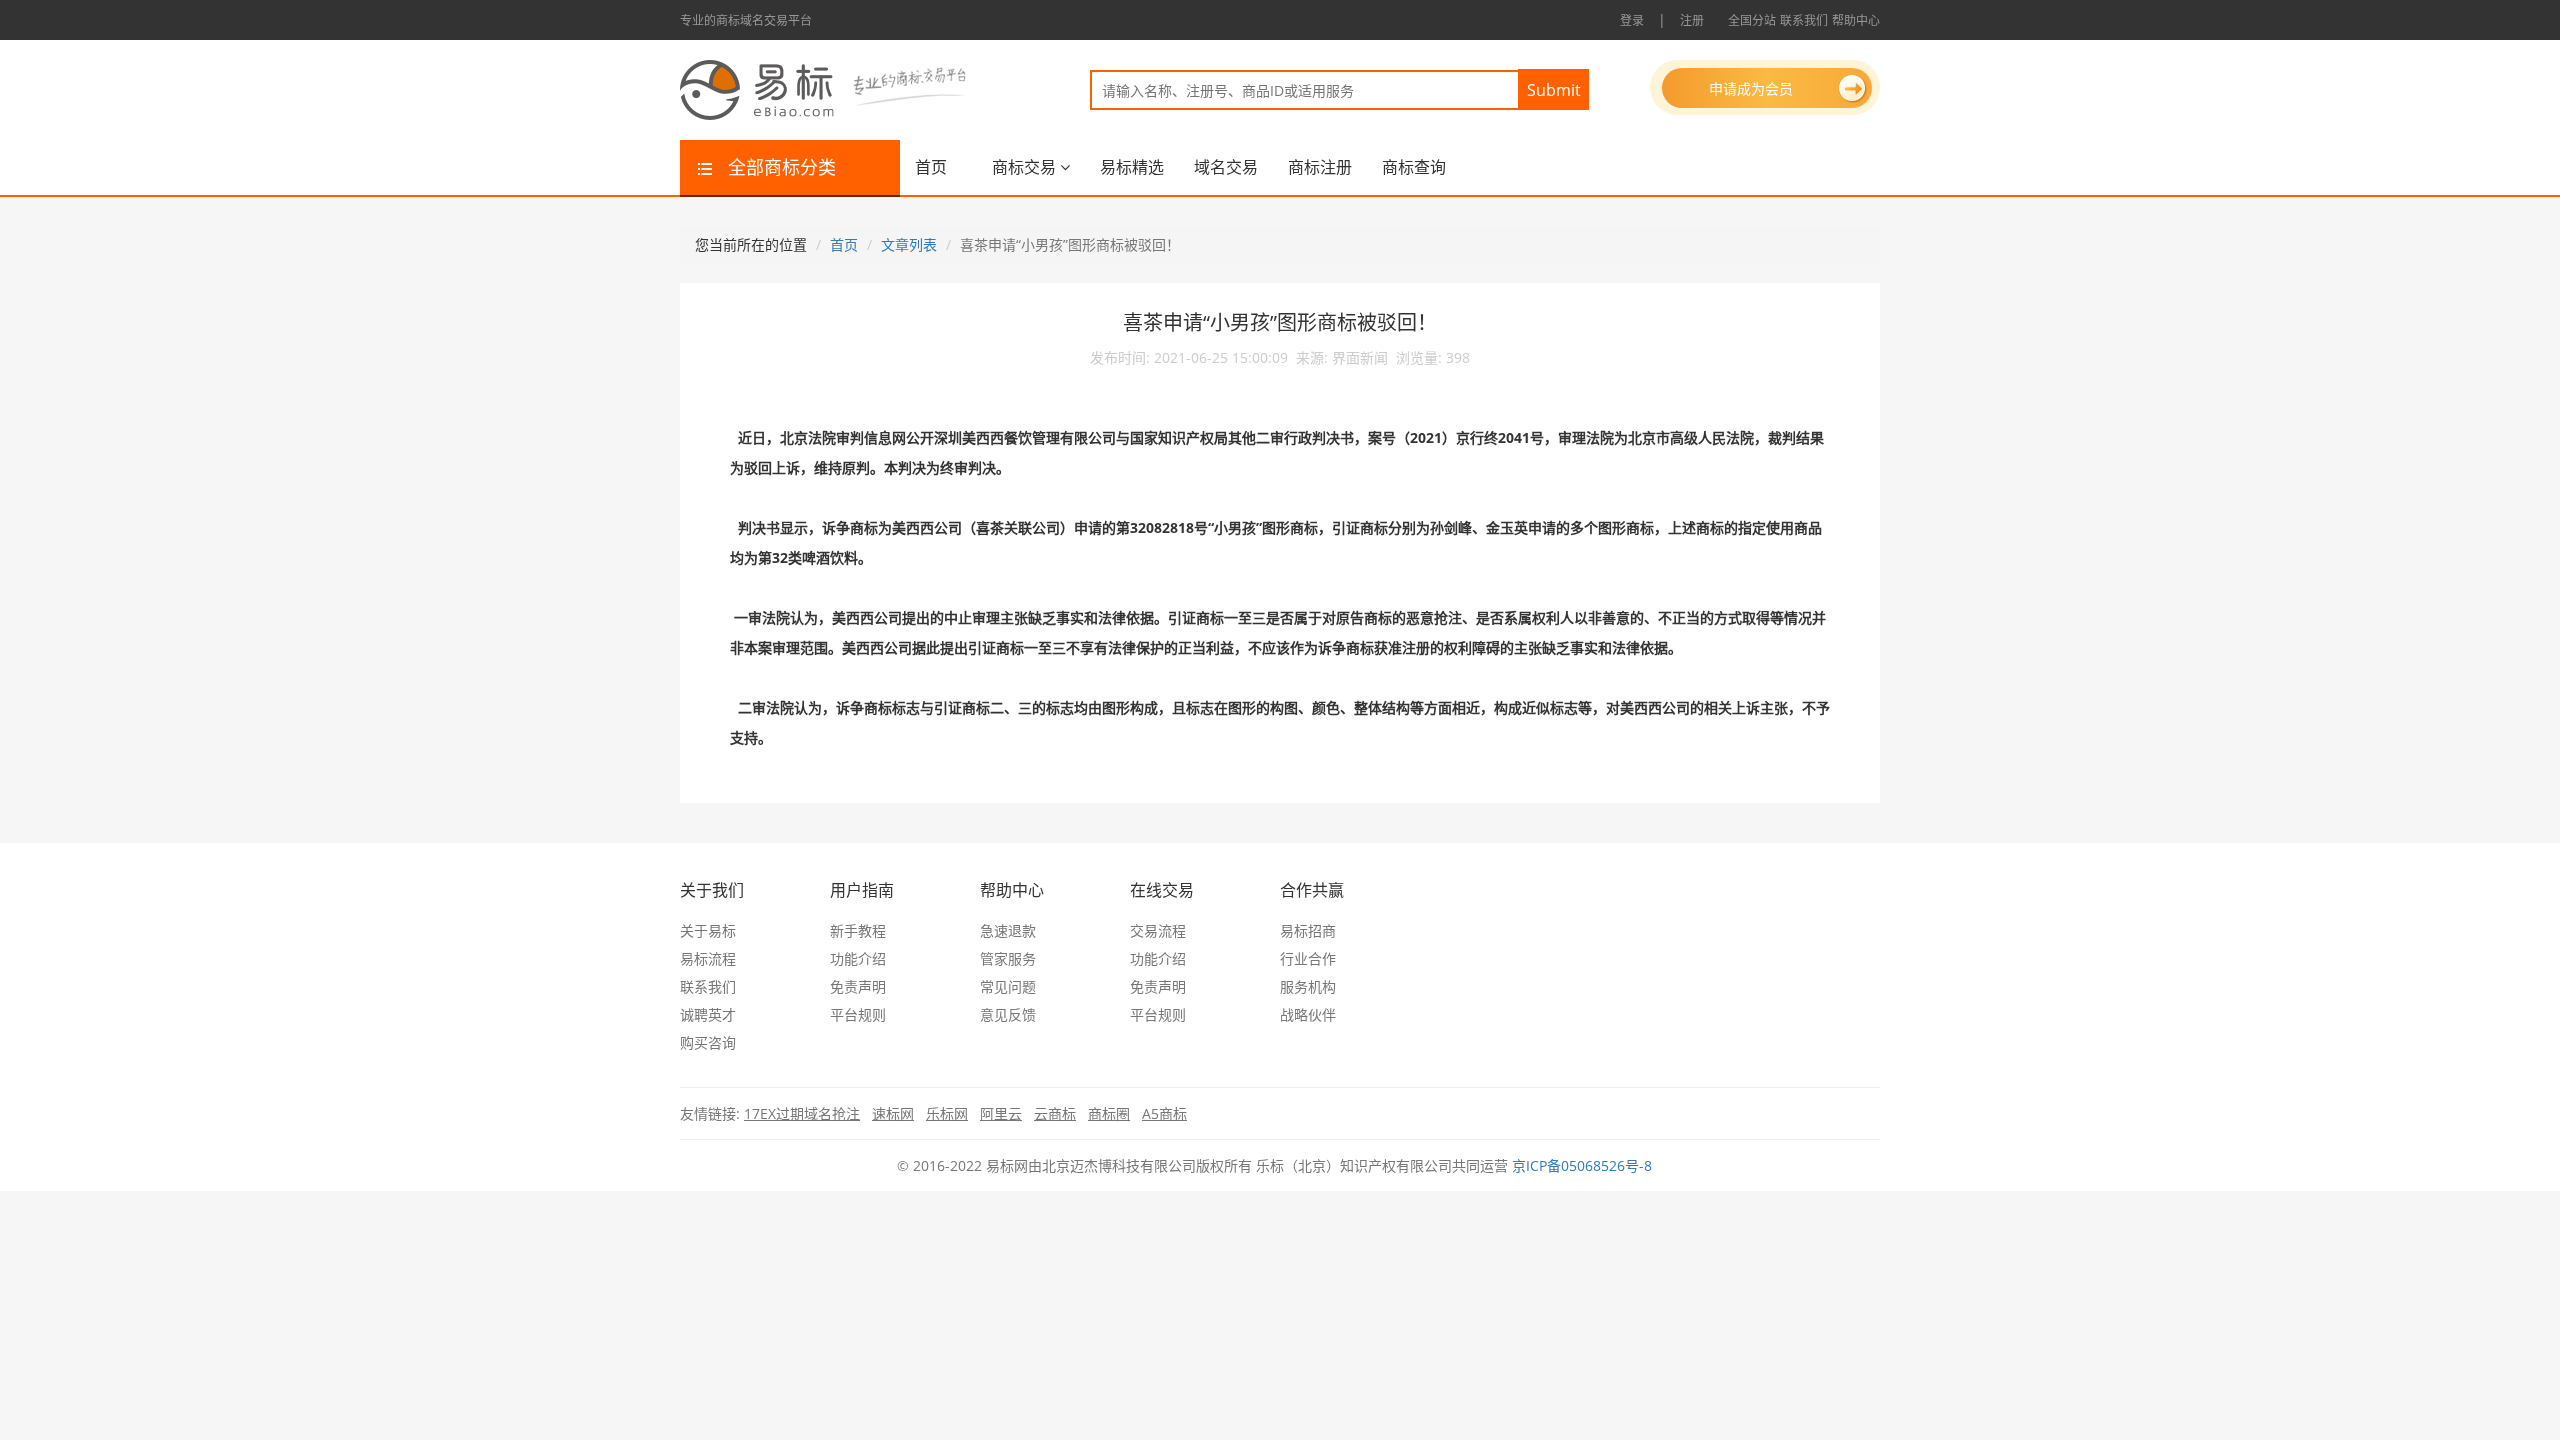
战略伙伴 (1308, 1014)
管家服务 (1008, 958)
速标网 (893, 1113)
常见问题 (1008, 986)
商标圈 (1109, 1113)
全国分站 (1752, 20)
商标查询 (1414, 167)
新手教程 (858, 930)
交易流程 (1158, 930)
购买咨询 (708, 1042)
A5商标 (1164, 1113)
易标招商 (1308, 930)
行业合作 (1308, 958)
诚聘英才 (708, 1014)
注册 (1692, 20)
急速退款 (1008, 930)
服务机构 (1308, 986)
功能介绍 (858, 958)
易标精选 (1132, 167)
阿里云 (1001, 1113)
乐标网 (947, 1113)
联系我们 (1804, 20)
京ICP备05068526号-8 (1582, 1165)
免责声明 (858, 986)
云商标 (1055, 1113)
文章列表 (909, 244)
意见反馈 (1008, 1014)
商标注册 (1320, 167)
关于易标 (708, 930)
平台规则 (858, 1014)
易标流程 (708, 958)
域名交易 (1226, 167)
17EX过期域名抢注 (802, 1113)
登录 (1632, 20)
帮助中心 (1856, 20)
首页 (931, 167)
